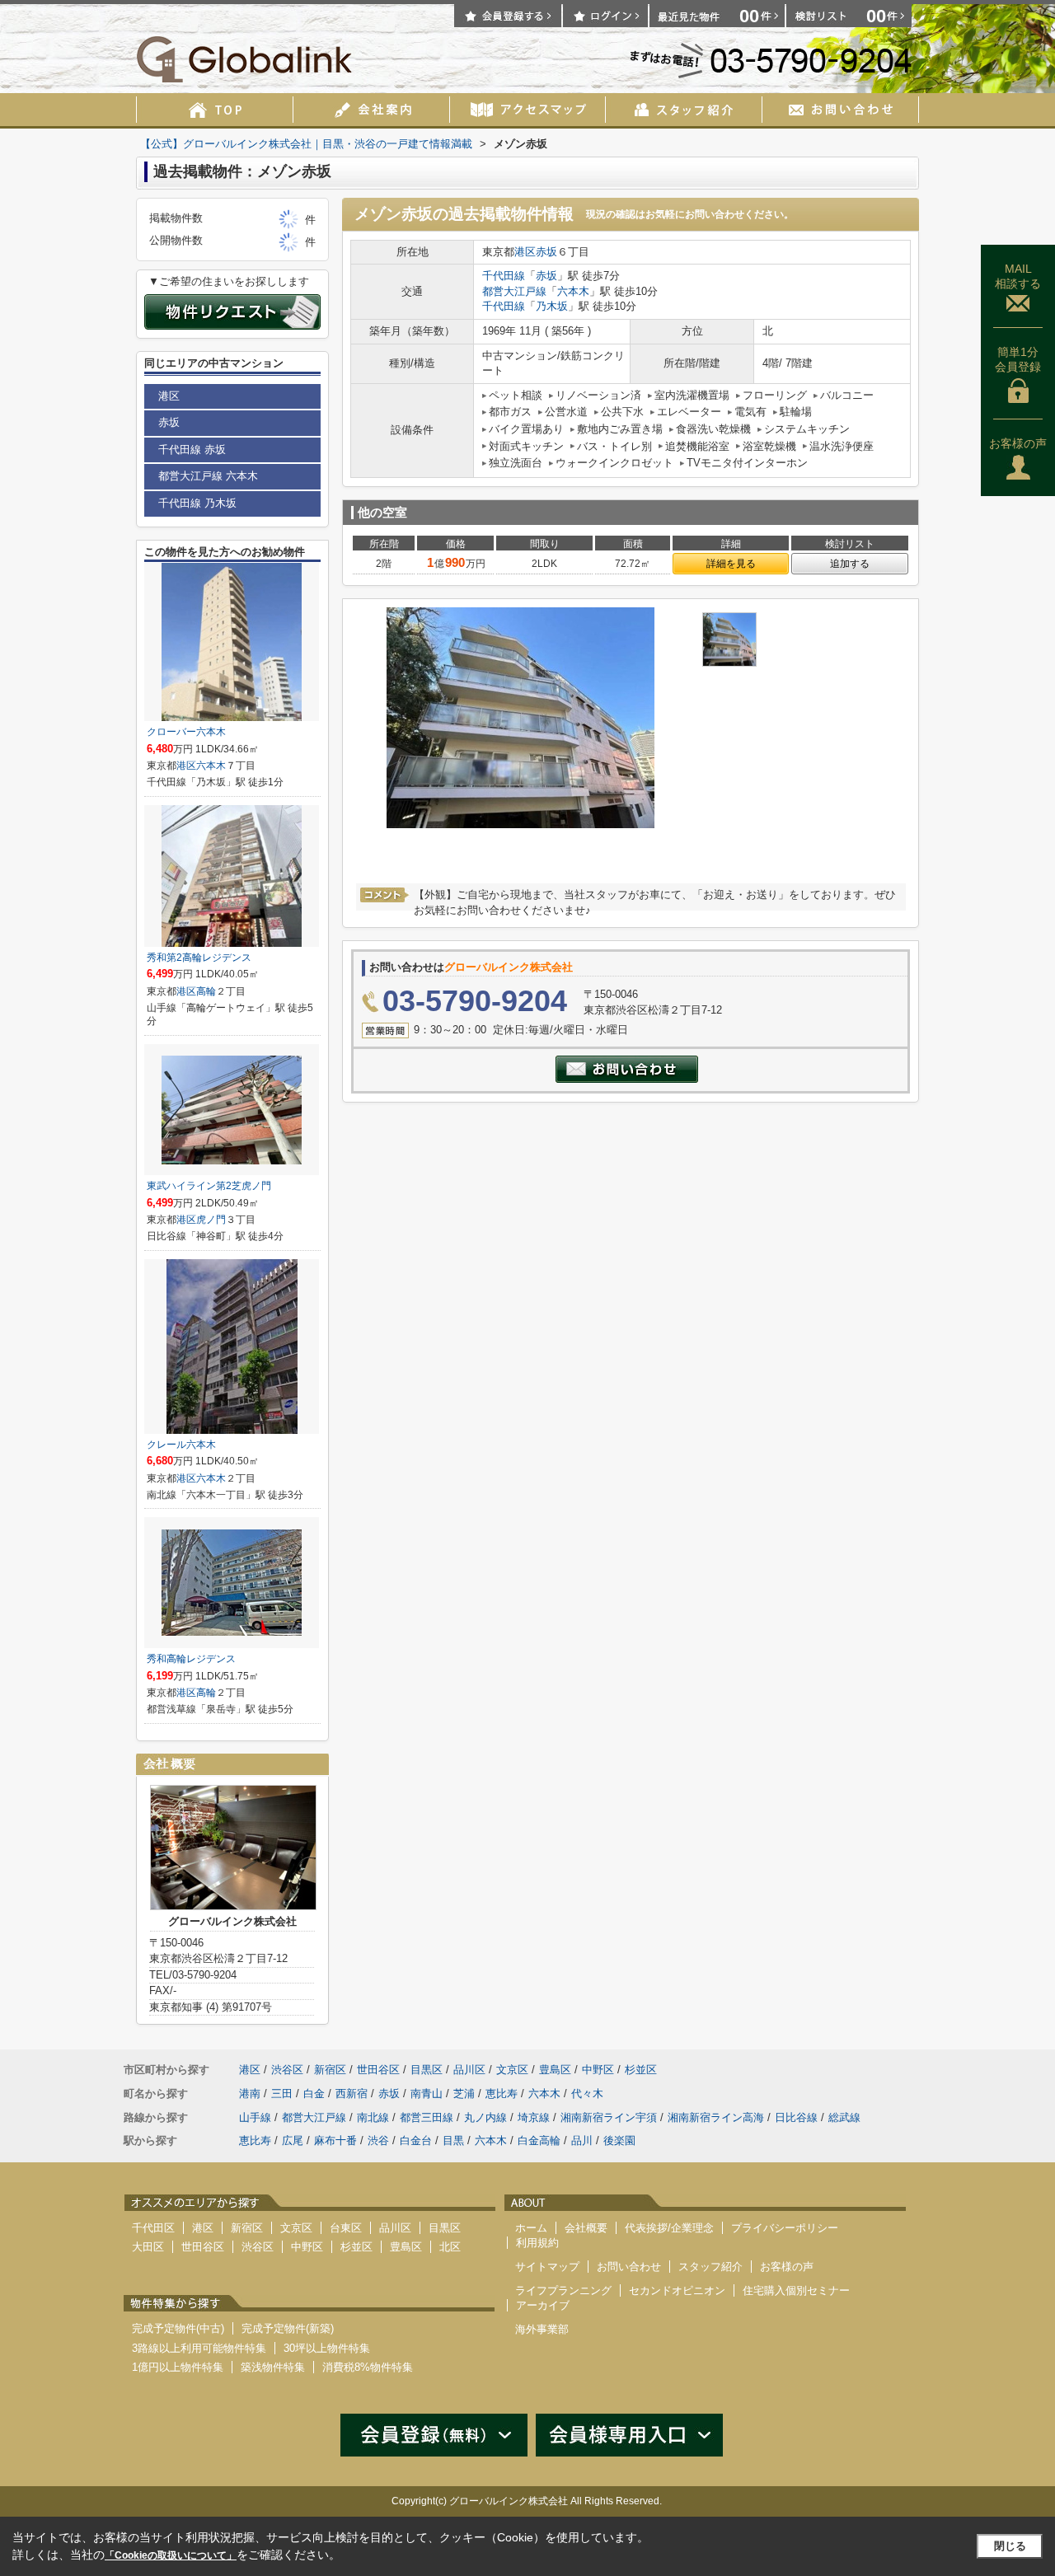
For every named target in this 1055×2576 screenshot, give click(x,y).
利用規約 (537, 2243)
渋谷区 (287, 2070)
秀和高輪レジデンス (191, 1659)
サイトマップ (547, 2267)
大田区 (148, 2247)
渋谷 (378, 2140)
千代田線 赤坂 (192, 450)
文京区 (512, 2070)
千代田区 (153, 2228)
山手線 (255, 2117)
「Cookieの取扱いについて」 (171, 2555)
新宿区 (330, 2070)
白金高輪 (539, 2140)
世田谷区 (378, 2070)
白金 (314, 2094)
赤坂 (546, 252)
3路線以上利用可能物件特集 (199, 2348)
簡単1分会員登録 (1018, 359)
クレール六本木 (181, 1445)
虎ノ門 (211, 1220)
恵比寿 (502, 2094)
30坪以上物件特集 (327, 2348)
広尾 (293, 2140)
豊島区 (555, 2070)
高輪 (206, 991)
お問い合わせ (629, 2267)
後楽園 (619, 2140)
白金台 (416, 2140)
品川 (582, 2140)
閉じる (1010, 2546)
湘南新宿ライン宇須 (609, 2117)
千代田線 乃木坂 (197, 503)
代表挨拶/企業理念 (669, 2228)
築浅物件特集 (273, 2367)
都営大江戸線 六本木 (208, 476)
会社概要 (586, 2228)
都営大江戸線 (514, 291)
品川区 (469, 2070)
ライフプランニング (563, 2290)
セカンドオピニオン (677, 2290)
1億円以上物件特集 (178, 2367)
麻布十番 (335, 2140)
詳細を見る (731, 564)
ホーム (531, 2228)
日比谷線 (796, 2117)
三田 (282, 2094)
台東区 (346, 2228)
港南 (250, 2094)
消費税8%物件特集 (368, 2367)
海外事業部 (542, 2329)
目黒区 (427, 2070)
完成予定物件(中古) (178, 2328)
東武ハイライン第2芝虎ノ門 (209, 1186)
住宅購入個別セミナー (796, 2290)
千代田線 (504, 276)
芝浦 (464, 2094)
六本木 (573, 291)
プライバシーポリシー (785, 2228)
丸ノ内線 (485, 2117)
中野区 (598, 2070)
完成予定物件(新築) (288, 2328)
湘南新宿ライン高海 (716, 2117)
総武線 (844, 2117)
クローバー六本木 (186, 732)
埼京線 (534, 2117)
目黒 (453, 2140)
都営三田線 (427, 2117)
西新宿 (352, 2094)
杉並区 (641, 2070)
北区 (450, 2247)
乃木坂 (552, 306)
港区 (525, 252)
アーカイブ (543, 2305)
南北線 (373, 2117)
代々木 (587, 2094)
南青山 (427, 2094)
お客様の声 (1018, 443)
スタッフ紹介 (710, 2267)
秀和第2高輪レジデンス (199, 958)
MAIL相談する (1018, 276)
